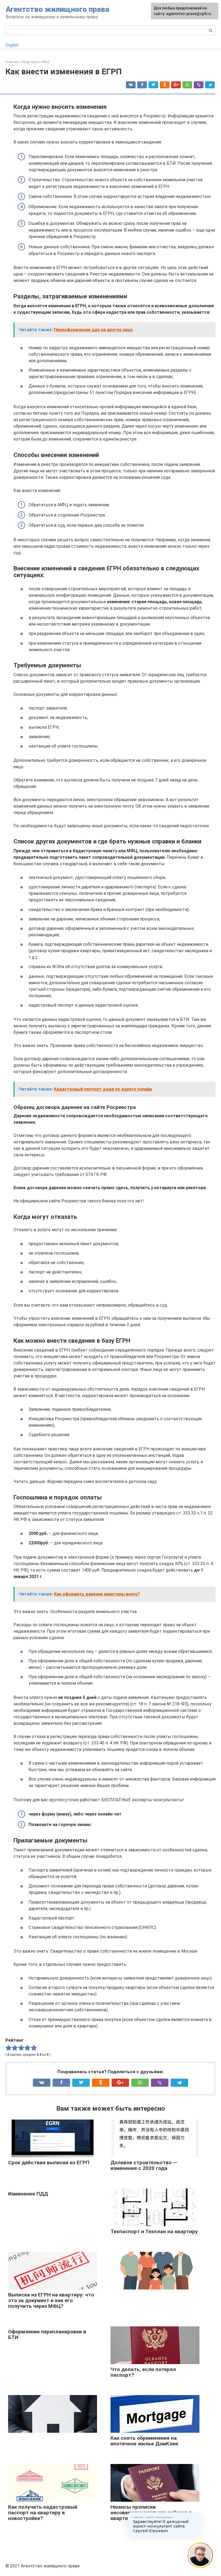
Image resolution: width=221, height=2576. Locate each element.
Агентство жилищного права (57, 9)
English (12, 45)
